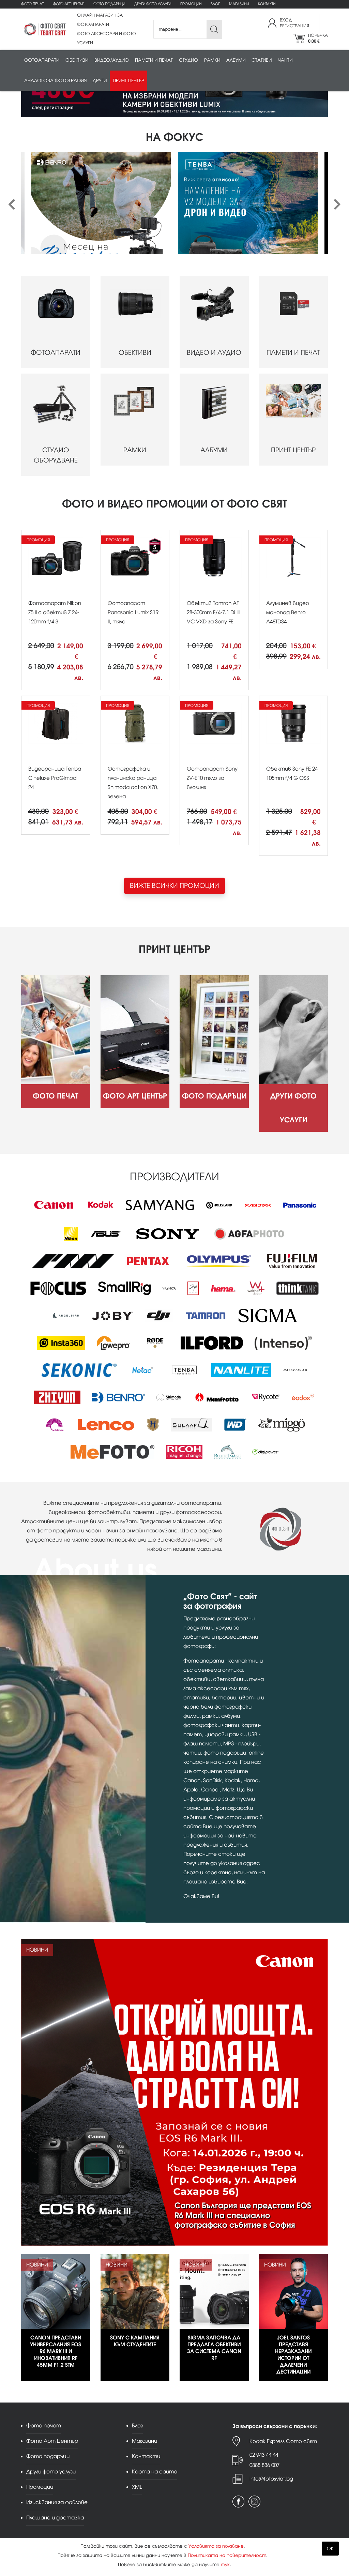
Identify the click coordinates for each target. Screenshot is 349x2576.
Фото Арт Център (69, 4)
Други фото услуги (153, 4)
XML (137, 2487)
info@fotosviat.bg (271, 2479)
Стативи (262, 60)
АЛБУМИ (214, 450)
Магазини (239, 4)
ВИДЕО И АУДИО (214, 353)
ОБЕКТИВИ (135, 353)
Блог (215, 4)
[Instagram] (254, 2502)
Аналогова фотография (55, 81)
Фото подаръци (109, 4)
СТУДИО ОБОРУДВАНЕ (56, 455)
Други (100, 81)
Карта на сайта (155, 2472)
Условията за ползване (216, 2546)
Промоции (191, 4)
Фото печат (32, 4)
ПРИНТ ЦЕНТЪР (293, 450)
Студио (188, 60)
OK (330, 2549)
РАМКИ (135, 450)
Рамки (212, 60)
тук (225, 2565)
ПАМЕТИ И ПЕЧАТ (293, 353)
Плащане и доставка (55, 2518)
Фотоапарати (42, 60)
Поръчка (318, 38)
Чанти (285, 60)
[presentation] (12, 205)
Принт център (128, 81)
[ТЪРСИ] (214, 29)
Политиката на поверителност (227, 2555)
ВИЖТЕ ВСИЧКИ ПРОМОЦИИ (174, 886)
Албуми (236, 60)
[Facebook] (238, 2502)
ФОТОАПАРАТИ (56, 353)
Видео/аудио (112, 60)
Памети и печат (154, 60)
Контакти (267, 4)
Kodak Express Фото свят (283, 2441)
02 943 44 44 (264, 2455)
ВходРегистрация (294, 23)
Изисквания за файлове (57, 2502)
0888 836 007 (264, 2465)
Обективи (77, 60)
